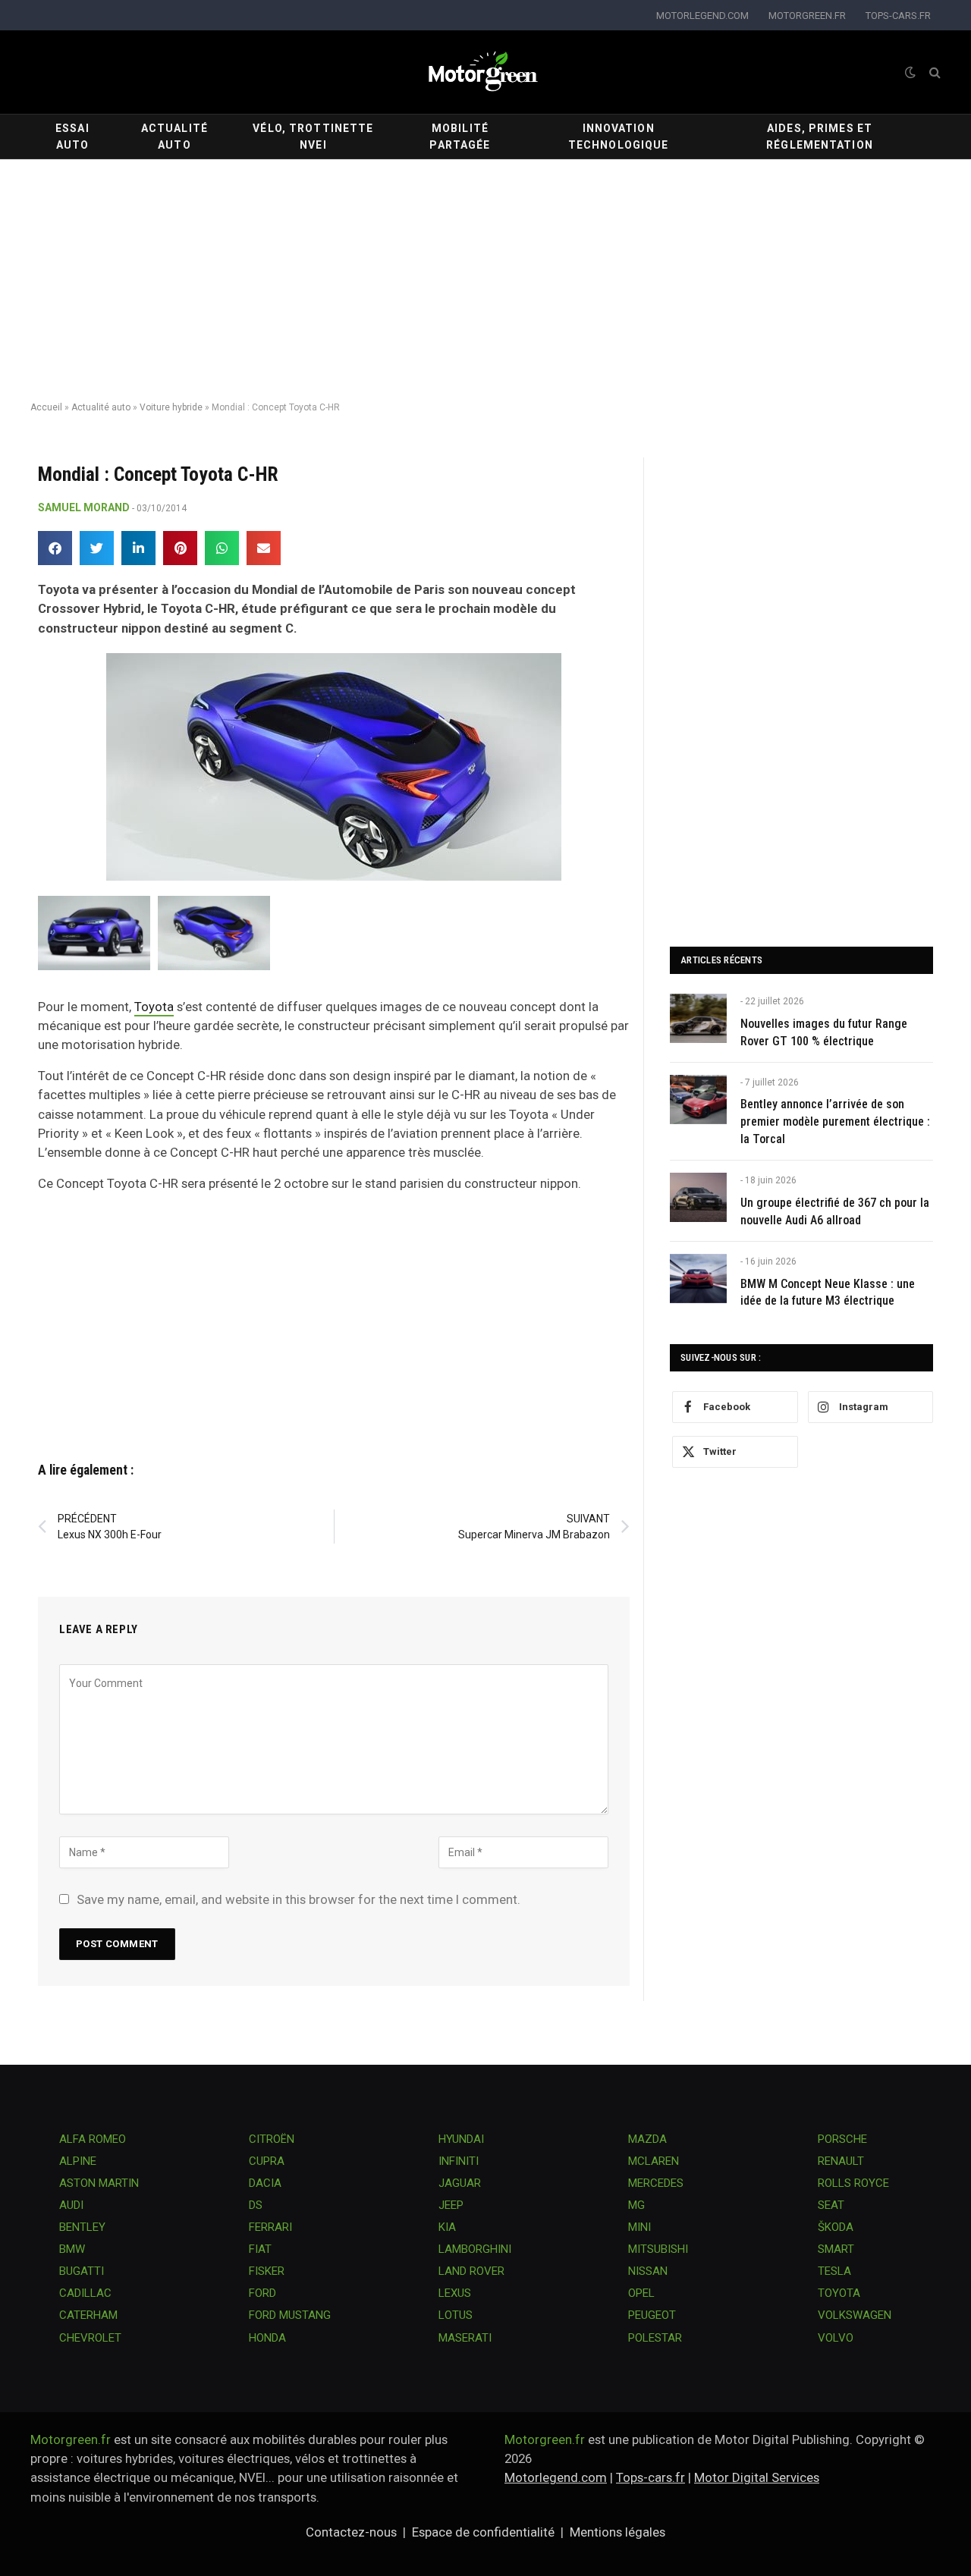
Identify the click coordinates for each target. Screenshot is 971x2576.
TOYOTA (839, 2293)
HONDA (267, 2338)
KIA (447, 2227)
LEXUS (455, 2293)
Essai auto (72, 137)
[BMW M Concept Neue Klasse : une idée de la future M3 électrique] (698, 1279)
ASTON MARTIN (99, 2183)
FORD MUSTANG (290, 2315)
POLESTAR (655, 2338)
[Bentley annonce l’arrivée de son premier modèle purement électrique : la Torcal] (698, 1100)
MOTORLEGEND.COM (702, 16)
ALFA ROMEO (93, 2139)
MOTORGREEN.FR (807, 16)
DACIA (265, 2183)
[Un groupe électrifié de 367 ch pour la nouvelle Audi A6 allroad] (698, 1197)
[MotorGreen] (485, 72)
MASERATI (465, 2338)
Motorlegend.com (556, 2477)
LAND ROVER (471, 2271)
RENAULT (841, 2161)
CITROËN (272, 2139)
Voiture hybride (171, 407)
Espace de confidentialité (483, 2532)
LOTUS (456, 2315)
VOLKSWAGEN (855, 2315)
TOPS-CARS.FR (898, 16)
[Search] (933, 72)
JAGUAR (460, 2183)
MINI (639, 2227)
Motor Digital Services (757, 2477)
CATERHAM (88, 2315)
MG (636, 2205)
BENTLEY (82, 2227)
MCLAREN (654, 2161)
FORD (262, 2293)
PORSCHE (842, 2139)
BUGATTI (82, 2271)
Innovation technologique (619, 137)
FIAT (260, 2249)
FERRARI (270, 2227)
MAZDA (647, 2139)
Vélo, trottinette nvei (313, 137)
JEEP (451, 2205)
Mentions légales (617, 2532)
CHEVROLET (90, 2338)
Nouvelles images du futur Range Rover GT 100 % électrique (824, 1032)
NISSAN (648, 2271)
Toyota (154, 1007)
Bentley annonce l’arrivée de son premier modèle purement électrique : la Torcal (835, 1122)
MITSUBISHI (658, 2249)
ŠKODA (836, 2227)
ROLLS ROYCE (853, 2183)
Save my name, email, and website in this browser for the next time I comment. (299, 1899)
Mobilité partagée (460, 137)
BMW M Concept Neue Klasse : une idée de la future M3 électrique (828, 1293)
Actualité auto (174, 137)
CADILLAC (85, 2293)
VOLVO (836, 2338)
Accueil (46, 407)
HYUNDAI (461, 2139)
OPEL (641, 2293)
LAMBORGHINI (475, 2249)
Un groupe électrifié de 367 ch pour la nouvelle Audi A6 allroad (835, 1211)
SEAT (831, 2205)
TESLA (834, 2271)
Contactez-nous (351, 2532)
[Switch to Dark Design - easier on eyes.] (910, 72)
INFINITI (459, 2161)
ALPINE (78, 2161)
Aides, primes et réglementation (820, 137)
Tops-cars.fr (650, 2477)
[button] (55, 548)
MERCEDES (656, 2183)
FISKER (267, 2271)
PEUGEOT (652, 2315)
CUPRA (267, 2161)
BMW (72, 2249)
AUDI (71, 2205)
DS (256, 2205)
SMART (836, 2249)
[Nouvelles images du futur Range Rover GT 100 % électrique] (698, 1018)
